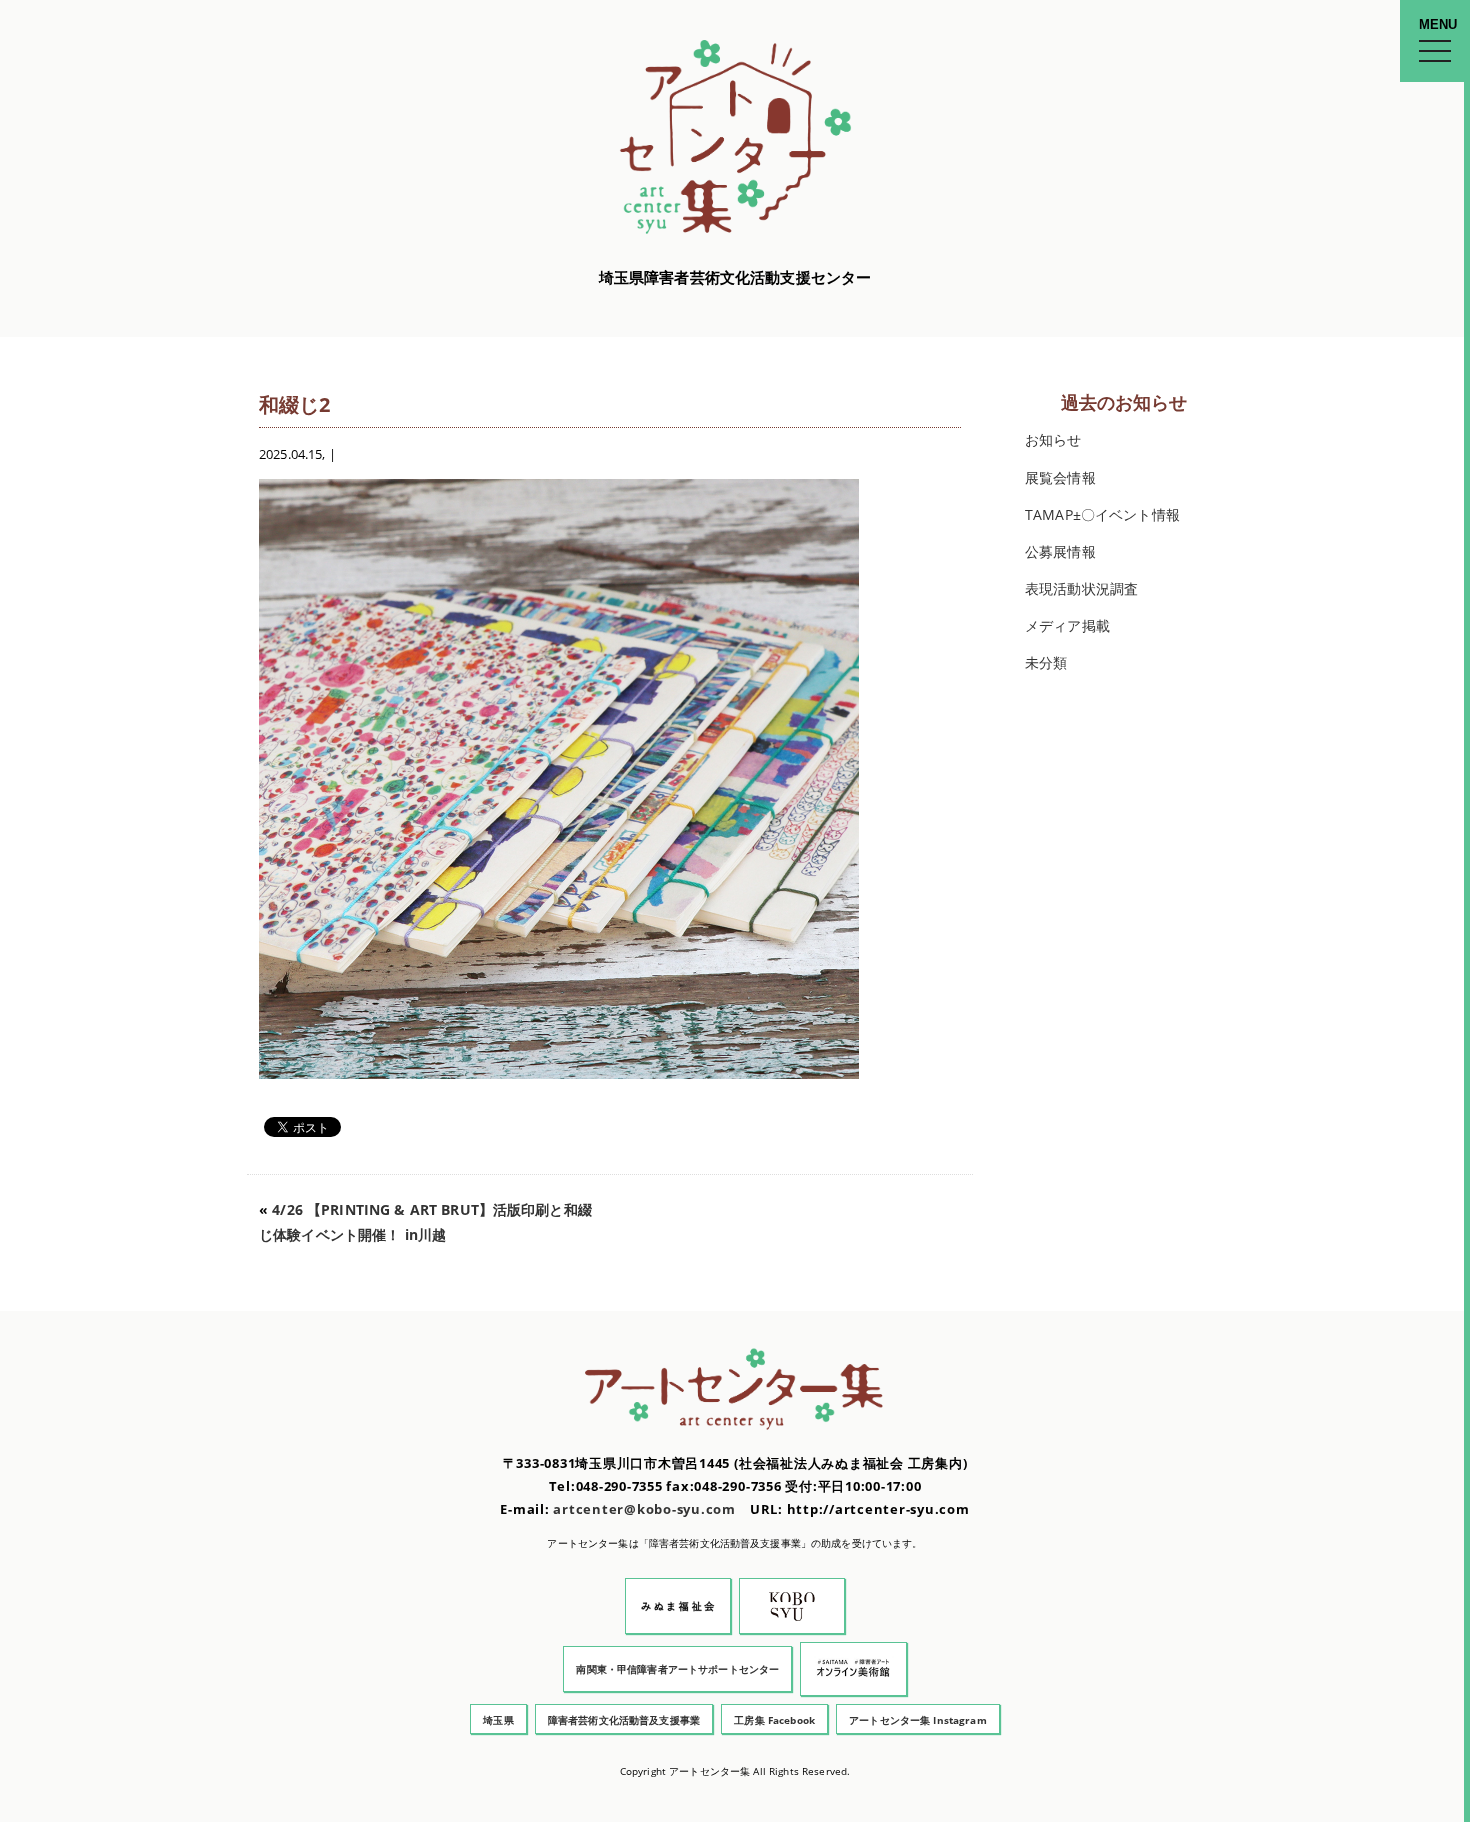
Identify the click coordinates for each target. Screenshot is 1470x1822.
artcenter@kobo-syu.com (644, 1509)
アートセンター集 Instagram (918, 1720)
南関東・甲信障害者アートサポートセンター (677, 1669)
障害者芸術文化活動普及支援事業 (624, 1720)
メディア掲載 (1067, 625)
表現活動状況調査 (1081, 588)
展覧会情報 (1060, 477)
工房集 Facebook (774, 1720)
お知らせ (1053, 439)
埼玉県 (498, 1720)
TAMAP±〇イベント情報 (1102, 514)
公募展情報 (1060, 551)
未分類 (1046, 662)
